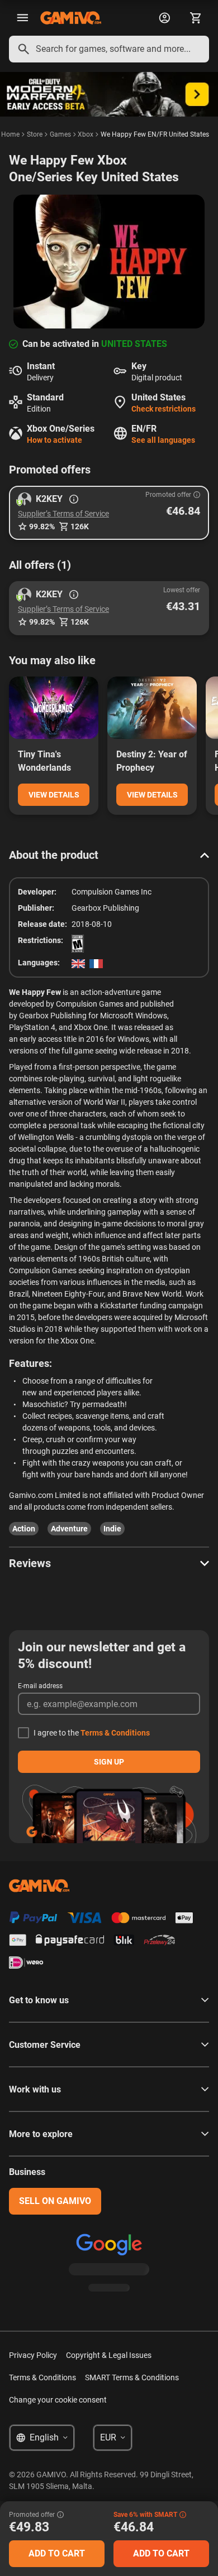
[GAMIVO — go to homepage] (71, 18)
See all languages (163, 440)
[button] (109, 513)
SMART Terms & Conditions (132, 2377)
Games (60, 134)
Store (35, 134)
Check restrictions (163, 409)
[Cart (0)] (196, 18)
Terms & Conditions (115, 1733)
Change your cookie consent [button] (58, 2400)
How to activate (54, 440)
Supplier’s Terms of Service (63, 514)
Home (10, 134)
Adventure (69, 1529)
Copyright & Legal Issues (109, 2355)
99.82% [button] (42, 526)
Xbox (86, 134)
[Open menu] (22, 18)
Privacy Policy (33, 2355)
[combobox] (109, 49)
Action (24, 1529)
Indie (112, 1529)
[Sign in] (164, 18)
